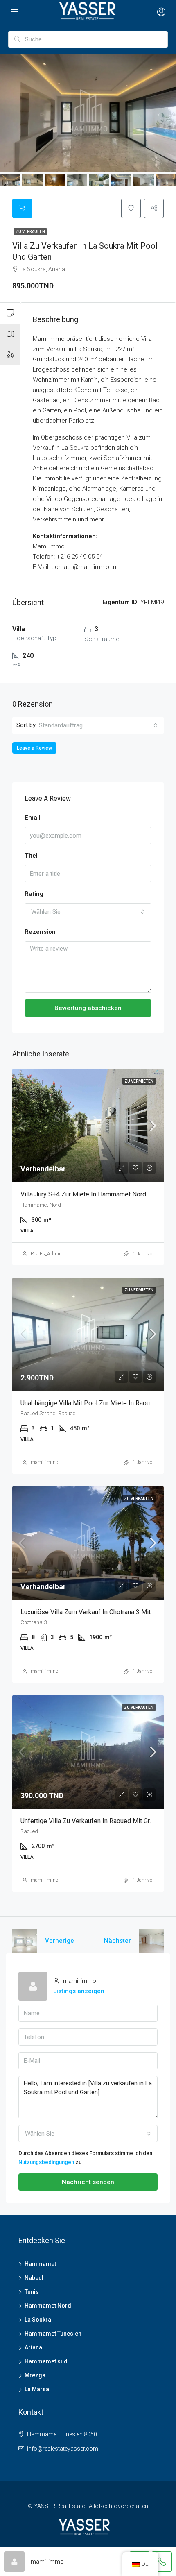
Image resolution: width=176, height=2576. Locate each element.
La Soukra (38, 2320)
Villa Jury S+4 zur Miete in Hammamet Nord (83, 1194)
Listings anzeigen (79, 1991)
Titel (31, 856)
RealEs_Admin (46, 1254)
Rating (34, 894)
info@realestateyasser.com (63, 2449)
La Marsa (37, 2389)
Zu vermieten (139, 1081)
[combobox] (98, 725)
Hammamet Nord (48, 2306)
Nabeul (34, 2278)
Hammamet (40, 2264)
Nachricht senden (88, 2182)
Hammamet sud (46, 2361)
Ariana (33, 2347)
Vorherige (60, 1941)
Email (33, 818)
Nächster (117, 1941)
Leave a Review (34, 748)
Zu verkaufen (30, 232)
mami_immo (44, 1462)
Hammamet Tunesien (53, 2334)
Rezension (40, 932)
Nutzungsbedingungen (46, 2162)
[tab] (22, 208)
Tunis (32, 2292)
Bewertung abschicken (88, 1008)
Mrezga (35, 2375)
